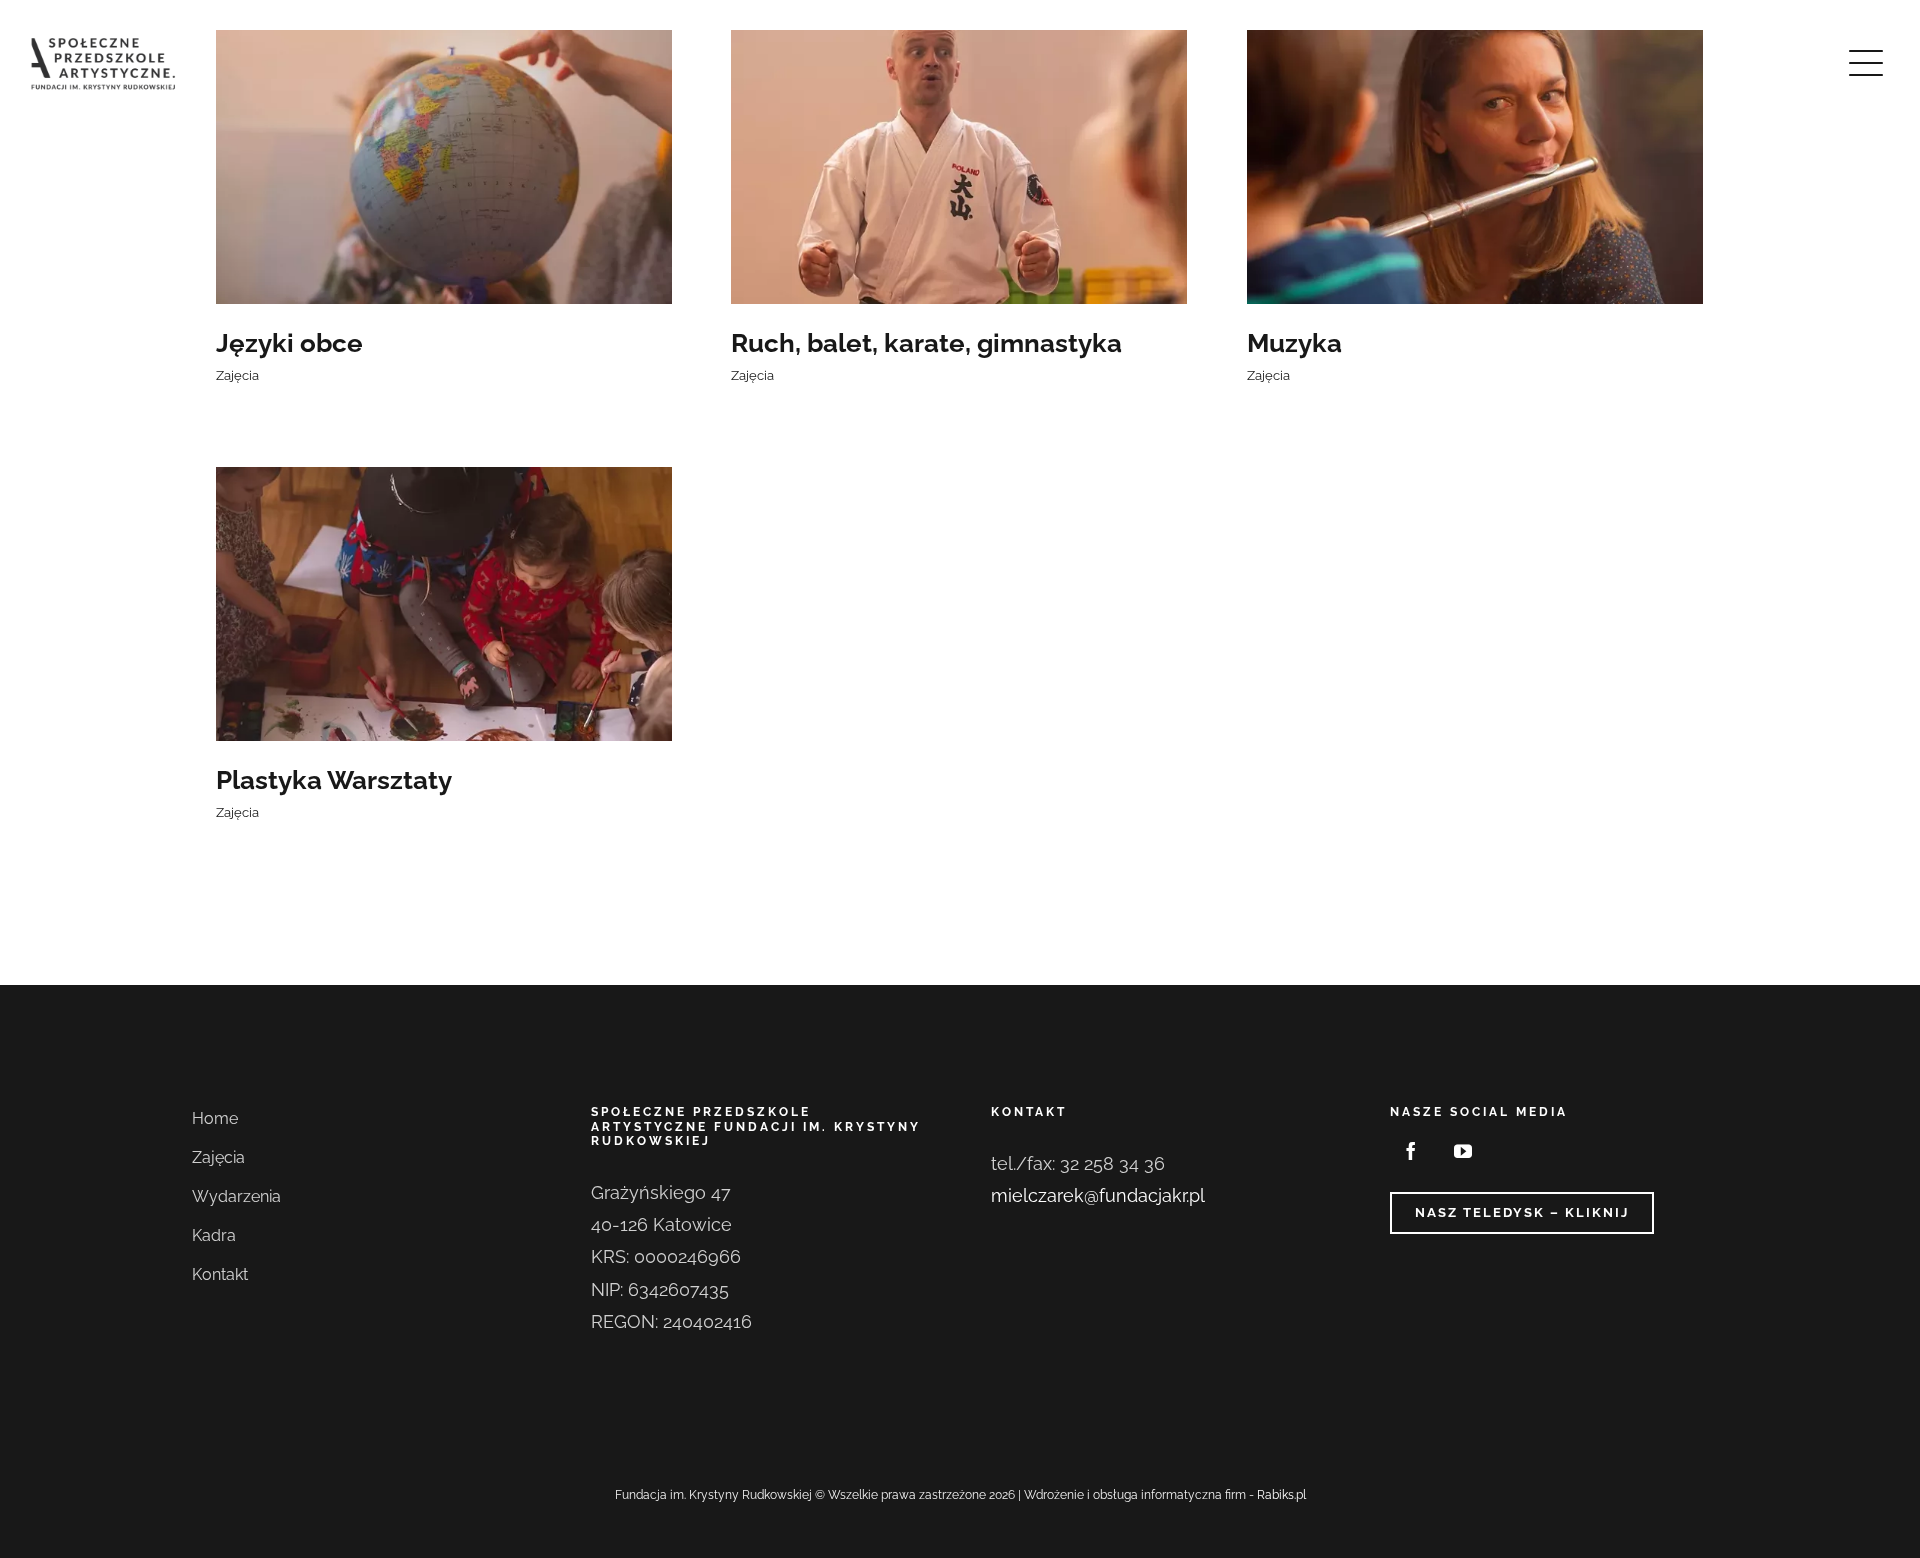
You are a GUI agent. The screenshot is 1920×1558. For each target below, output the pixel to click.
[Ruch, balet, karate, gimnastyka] (959, 167)
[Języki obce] (444, 167)
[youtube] (1463, 1151)
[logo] (105, 43)
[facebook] (1411, 1151)
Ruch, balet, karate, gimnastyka (926, 343)
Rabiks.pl (1281, 1495)
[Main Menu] (1866, 63)
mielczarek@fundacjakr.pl (1098, 1195)
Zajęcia (237, 375)
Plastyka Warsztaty (334, 780)
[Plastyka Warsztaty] (444, 604)
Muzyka (1294, 343)
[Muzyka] (1475, 167)
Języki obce (289, 343)
